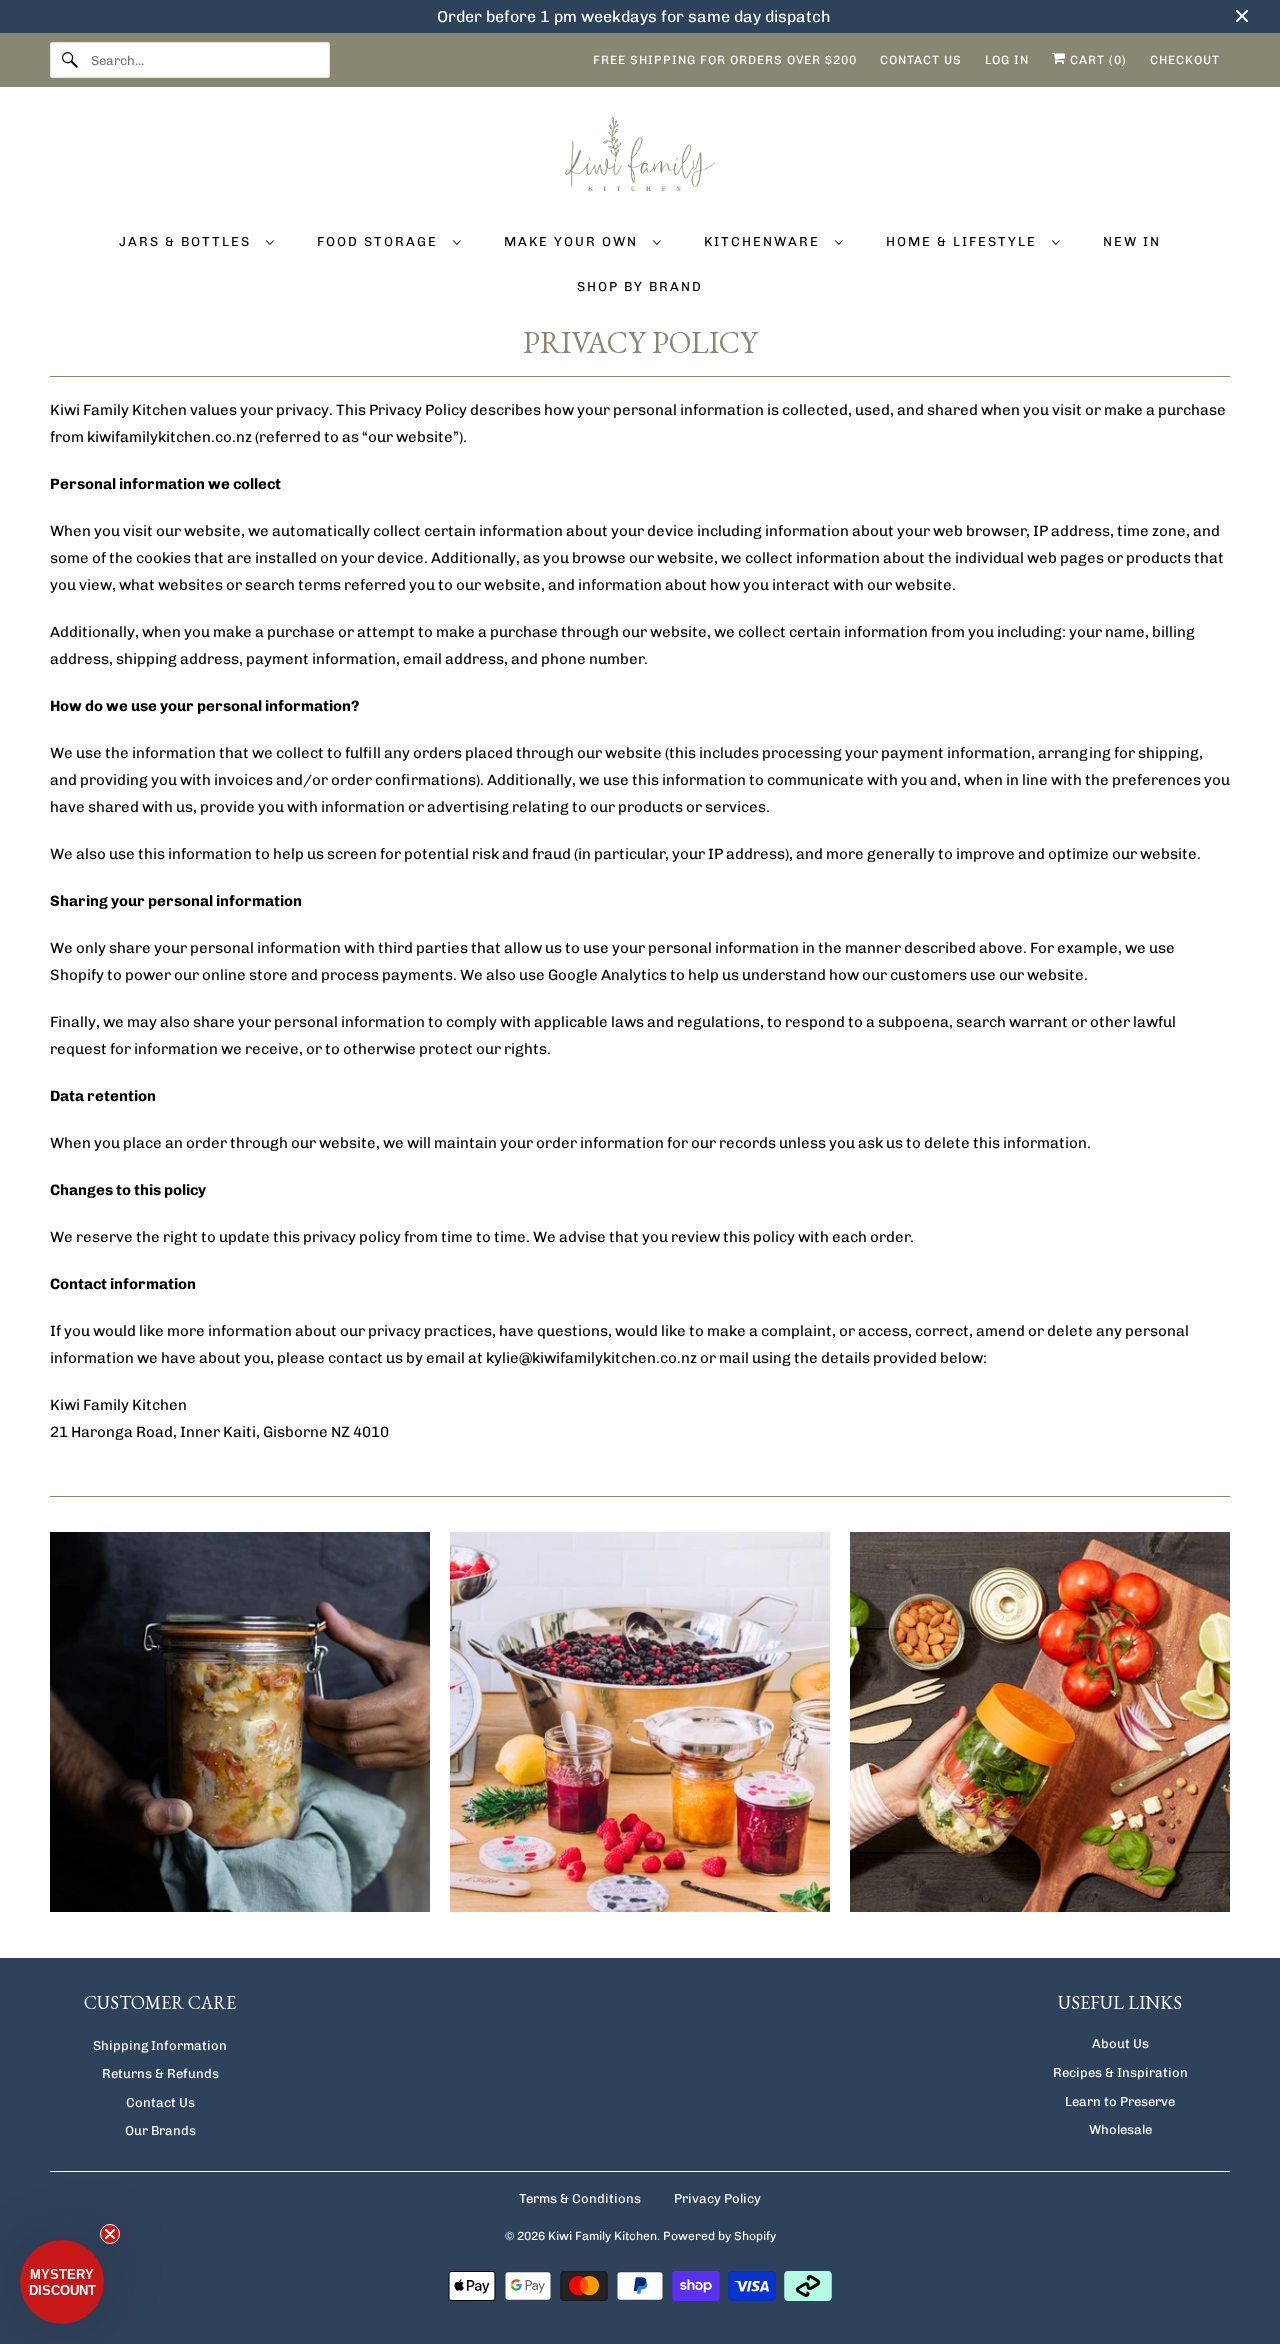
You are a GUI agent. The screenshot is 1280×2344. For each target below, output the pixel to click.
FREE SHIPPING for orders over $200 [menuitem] (725, 60)
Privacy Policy (717, 2198)
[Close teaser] (110, 2234)
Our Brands (160, 2130)
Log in (1007, 60)
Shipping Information (160, 2045)
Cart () (1096, 60)
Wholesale (1120, 2129)
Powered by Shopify (719, 2236)
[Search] (70, 60)
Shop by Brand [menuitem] (640, 286)
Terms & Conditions (580, 2198)
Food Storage (380, 241)
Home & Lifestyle (964, 241)
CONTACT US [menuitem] (921, 60)
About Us (1120, 2043)
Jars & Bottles (187, 241)
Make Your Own (573, 241)
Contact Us (160, 2102)
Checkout (1185, 60)
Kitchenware (764, 241)
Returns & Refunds (160, 2073)
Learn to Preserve (1120, 2101)
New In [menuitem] (1132, 241)
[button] (62, 2282)
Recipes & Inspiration (1120, 2072)
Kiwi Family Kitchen (602, 2236)
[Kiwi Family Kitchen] (640, 157)
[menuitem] (196, 240)
